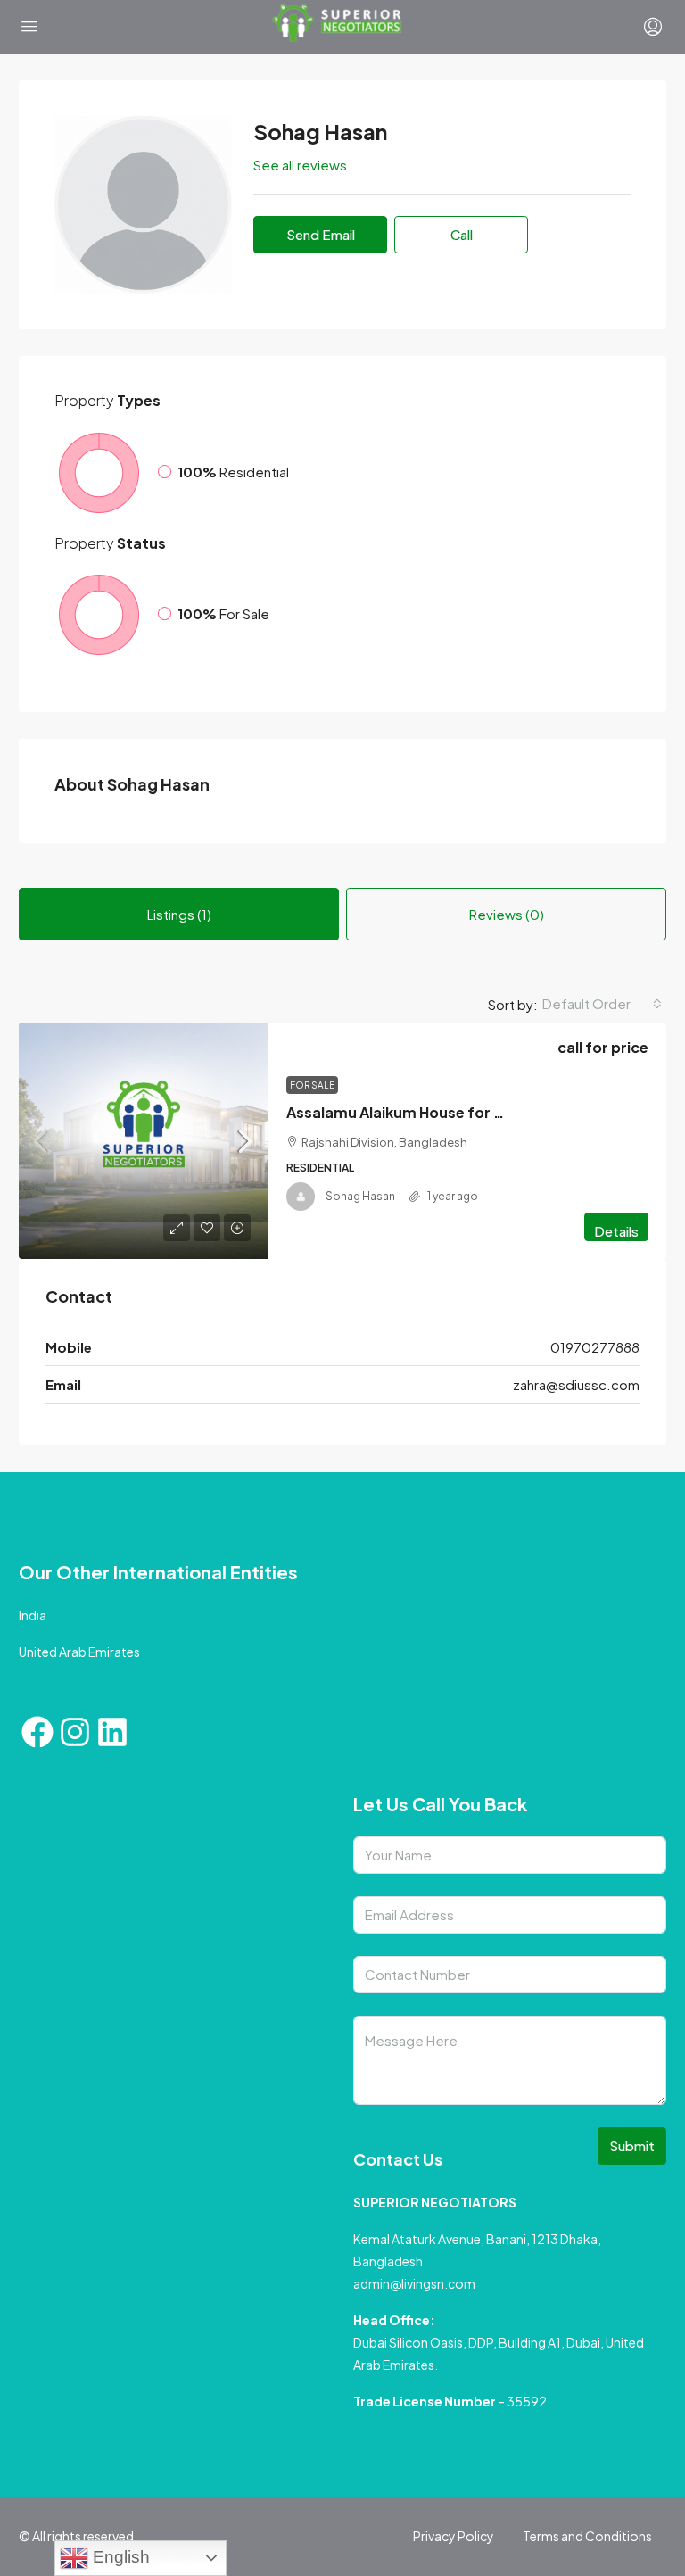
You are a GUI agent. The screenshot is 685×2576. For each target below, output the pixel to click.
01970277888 (595, 1347)
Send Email (321, 234)
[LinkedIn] (112, 1732)
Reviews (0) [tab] (507, 914)
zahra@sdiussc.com (576, 1384)
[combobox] (602, 1004)
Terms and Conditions (587, 2536)
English (119, 2557)
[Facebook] (37, 1732)
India (33, 1615)
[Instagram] (75, 1732)
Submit (632, 2145)
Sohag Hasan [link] (360, 1196)
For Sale (312, 1085)
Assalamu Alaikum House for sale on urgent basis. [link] (465, 1112)
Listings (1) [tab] (179, 914)
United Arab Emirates (79, 1652)
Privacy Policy (454, 2536)
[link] (144, 1141)
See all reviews (300, 165)
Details (616, 1231)
